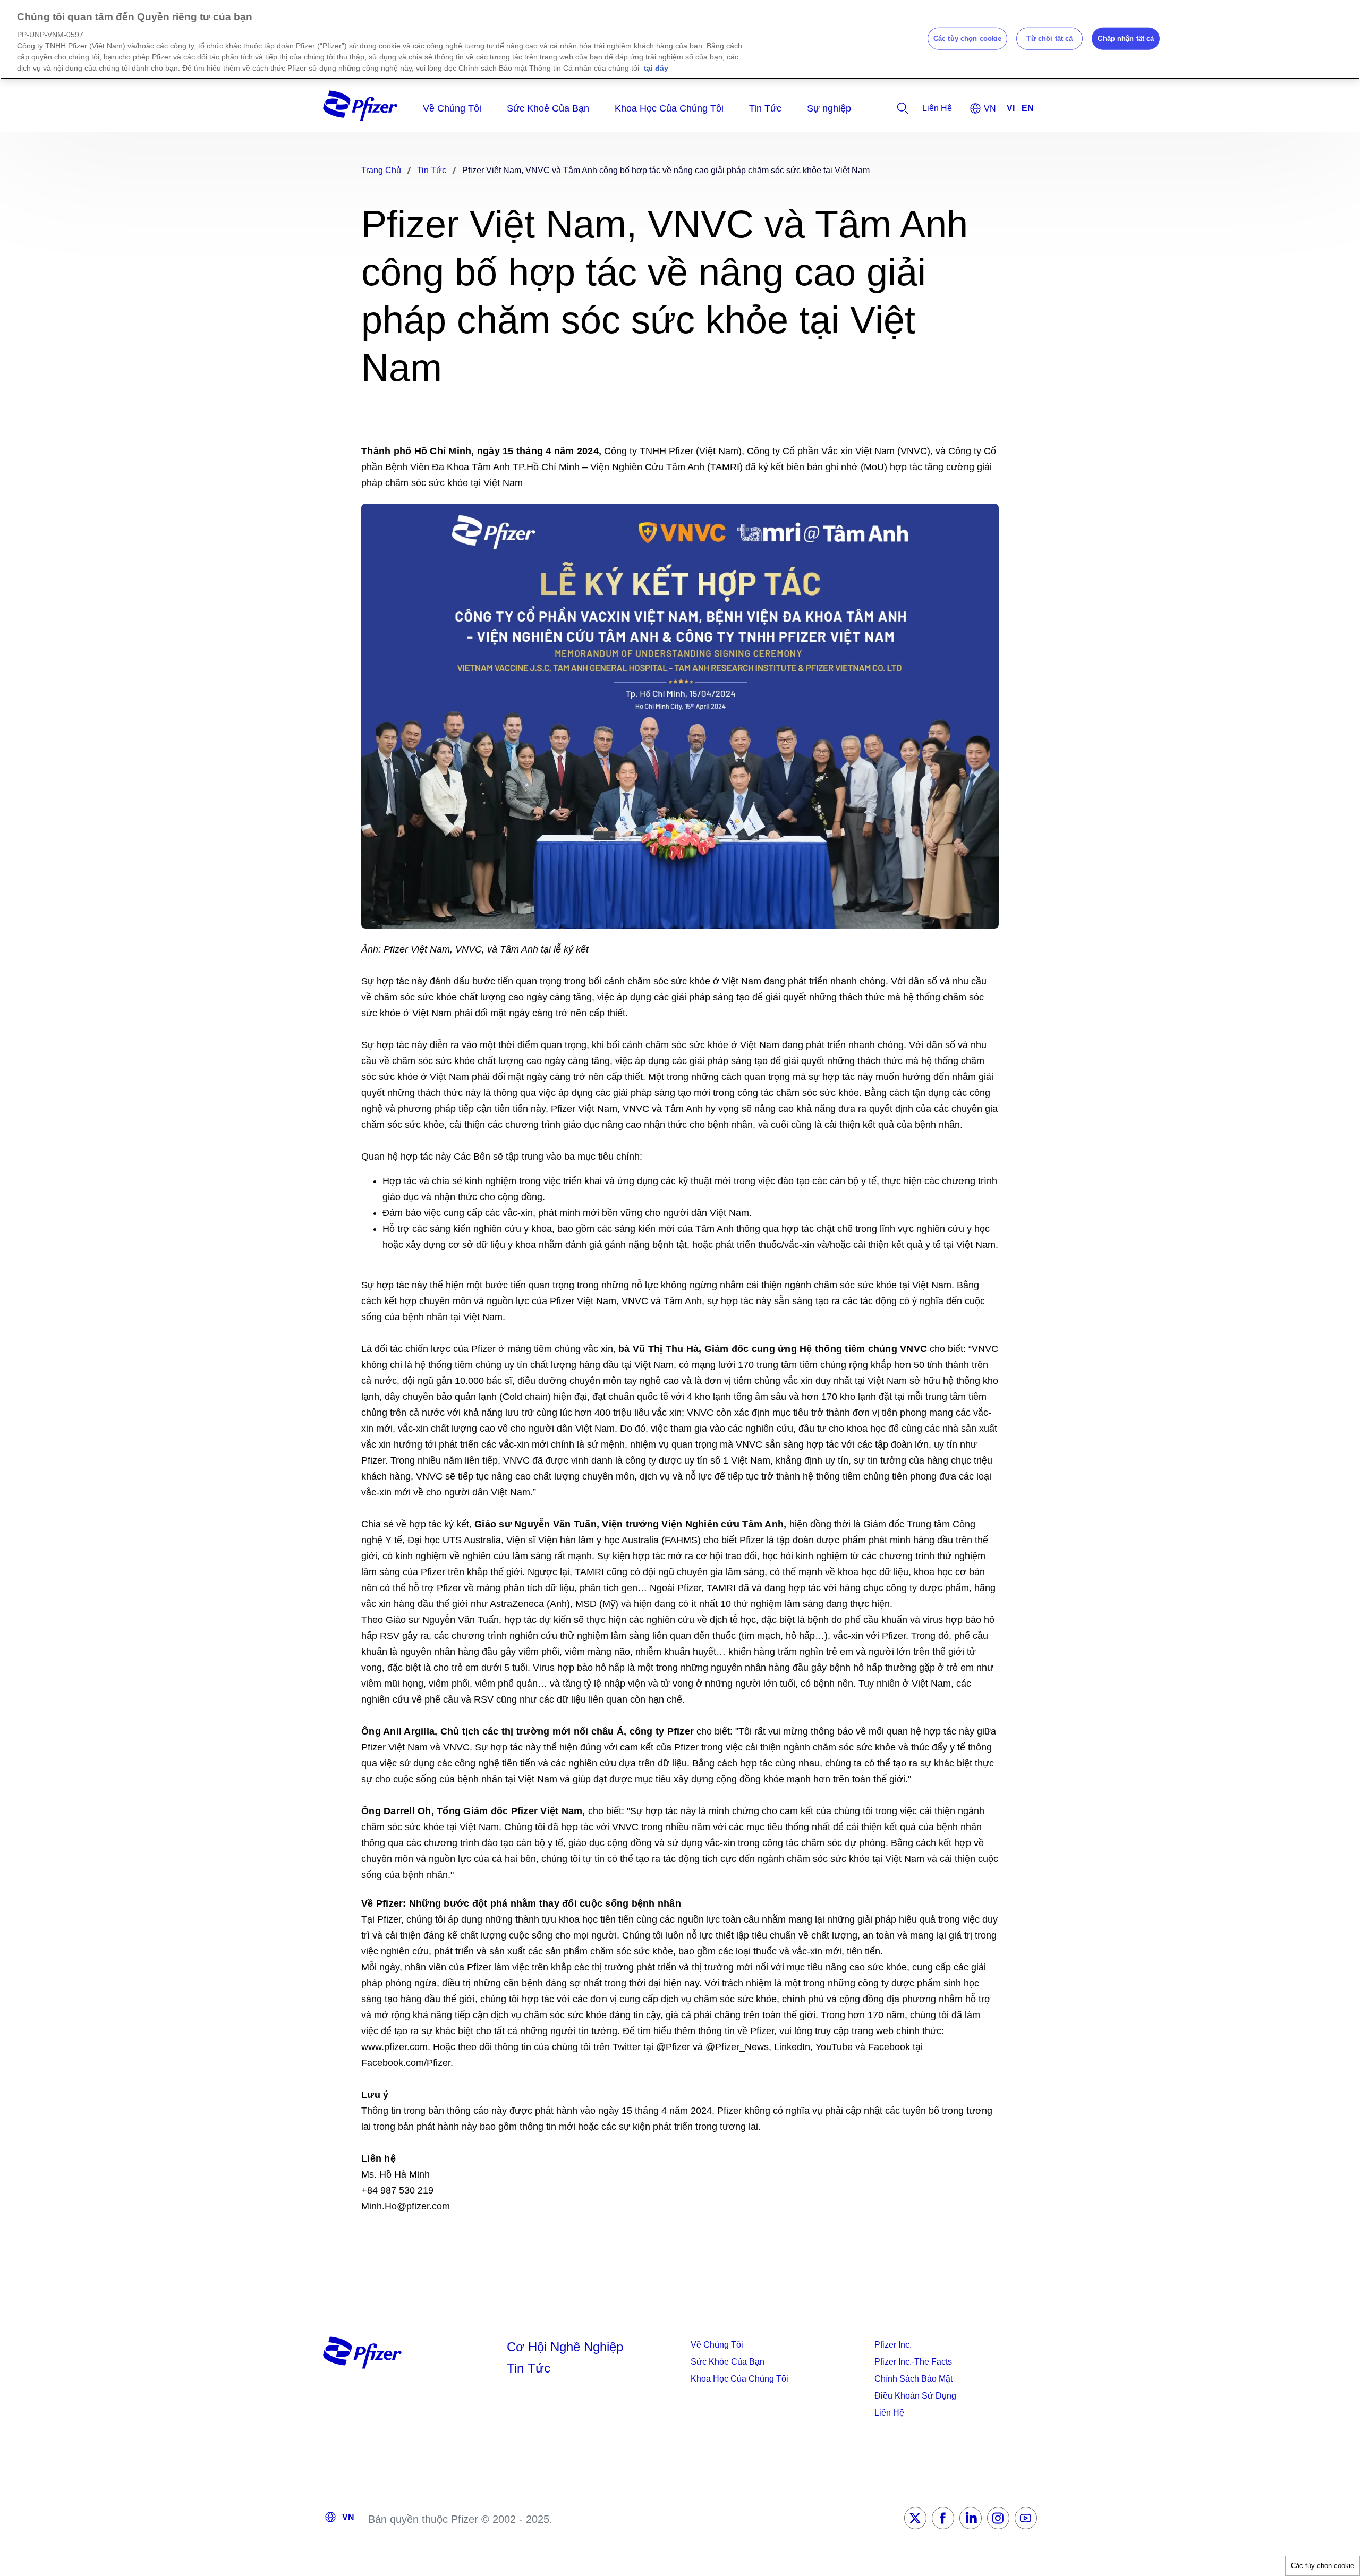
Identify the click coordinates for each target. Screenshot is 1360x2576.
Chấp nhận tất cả (1126, 39)
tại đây (656, 68)
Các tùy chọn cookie (1323, 2566)
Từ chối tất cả (1049, 39)
